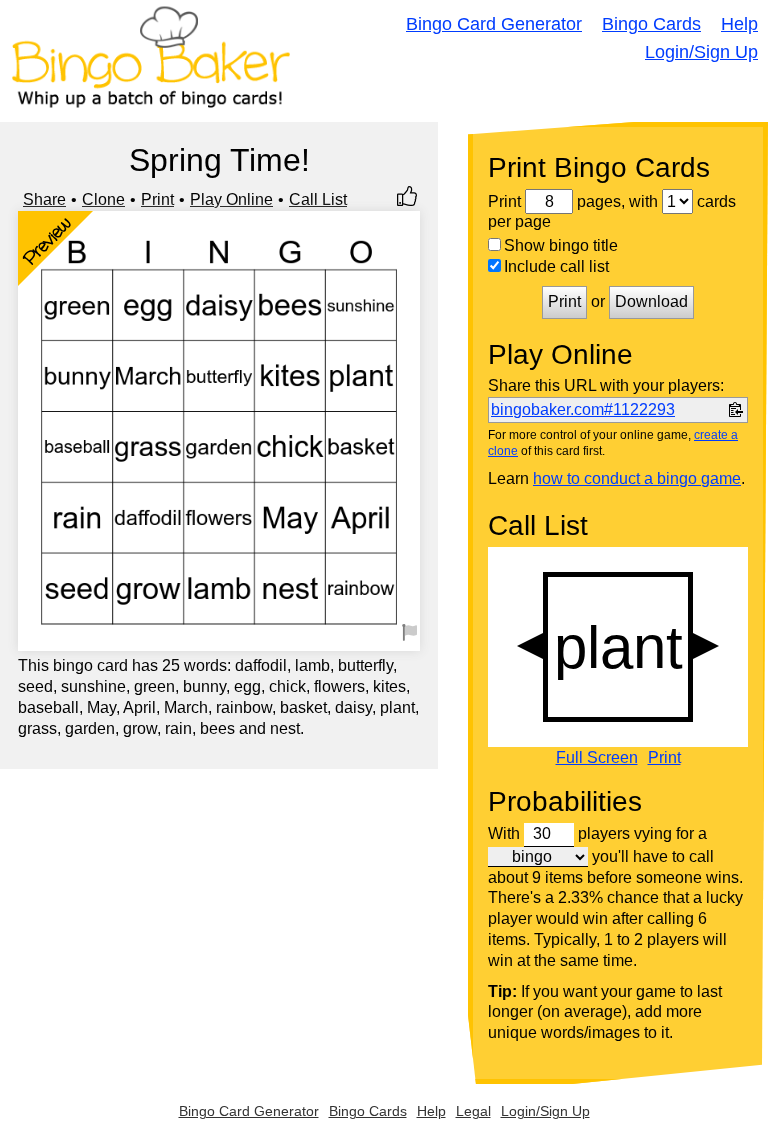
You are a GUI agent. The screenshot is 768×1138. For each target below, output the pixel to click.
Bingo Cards (651, 24)
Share (44, 199)
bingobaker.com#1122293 (583, 409)
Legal (473, 1111)
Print (157, 199)
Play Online (231, 199)
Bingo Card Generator (494, 24)
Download (651, 301)
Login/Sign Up (701, 52)
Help (739, 24)
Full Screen (597, 758)
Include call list (556, 266)
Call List (318, 199)
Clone (103, 199)
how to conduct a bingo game (637, 478)
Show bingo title (561, 245)
